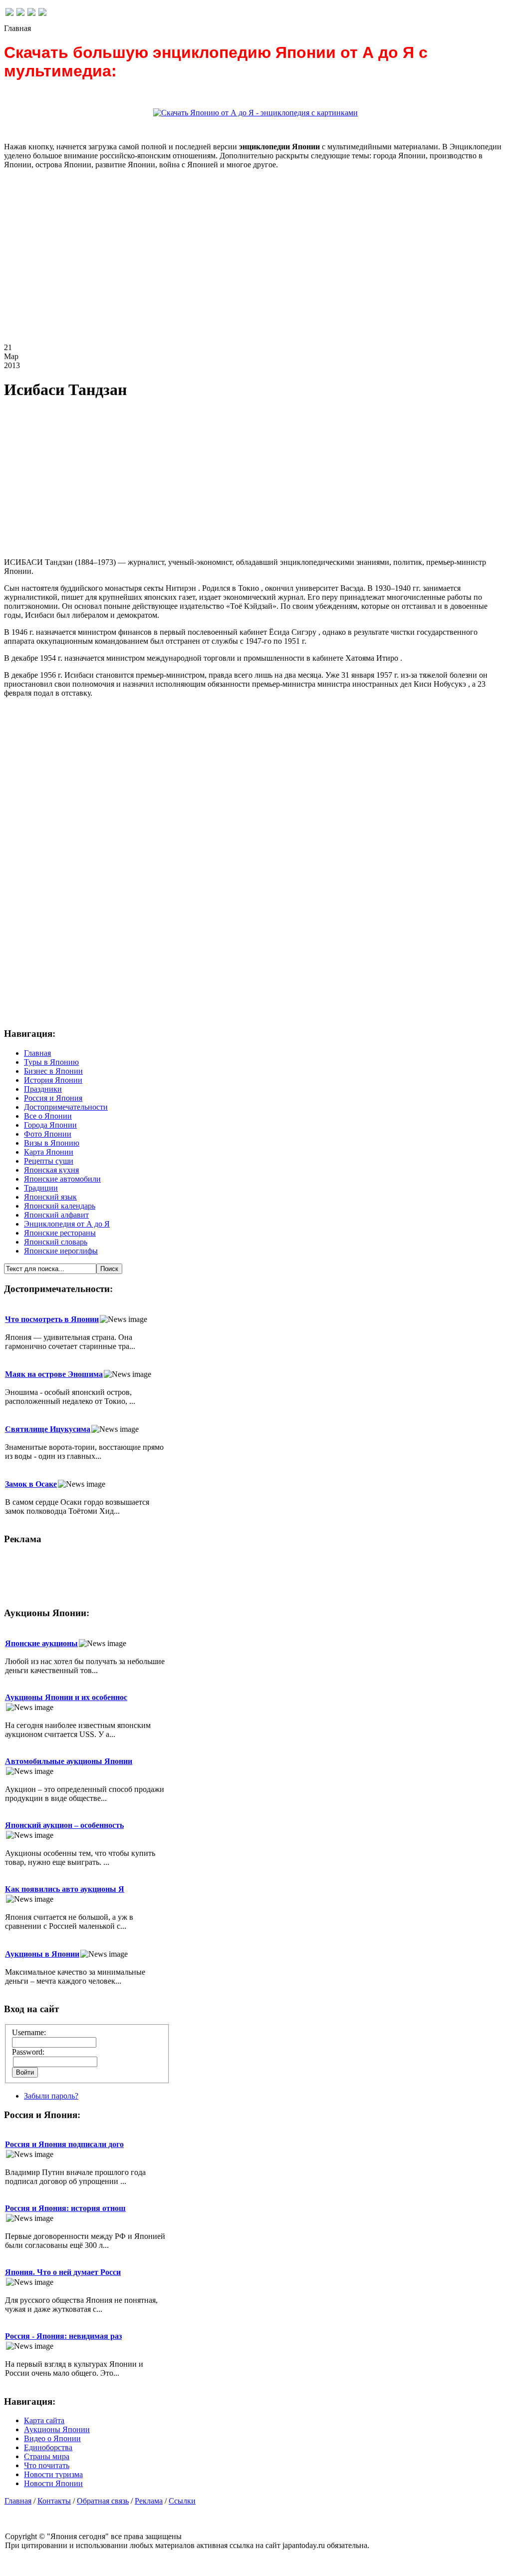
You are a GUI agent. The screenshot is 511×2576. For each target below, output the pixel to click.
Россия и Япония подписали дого (64, 2144)
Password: (28, 2052)
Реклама (149, 2501)
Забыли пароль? (51, 2096)
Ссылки (182, 2501)
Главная (18, 2501)
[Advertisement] (255, 264)
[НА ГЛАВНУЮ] (9, 13)
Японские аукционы (41, 1643)
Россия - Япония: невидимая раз (63, 2336)
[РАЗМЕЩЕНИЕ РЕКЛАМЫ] (42, 13)
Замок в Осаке (31, 1484)
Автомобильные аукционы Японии (69, 1761)
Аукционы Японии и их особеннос (66, 1697)
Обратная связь (103, 2501)
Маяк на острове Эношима (54, 1374)
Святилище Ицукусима (48, 1429)
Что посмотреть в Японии (52, 1319)
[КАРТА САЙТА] (20, 13)
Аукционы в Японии (42, 1954)
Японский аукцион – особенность (64, 1825)
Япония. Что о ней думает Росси (63, 2272)
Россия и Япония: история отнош (65, 2208)
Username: (29, 2032)
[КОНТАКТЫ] (31, 13)
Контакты (54, 2501)
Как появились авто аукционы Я (65, 1889)
